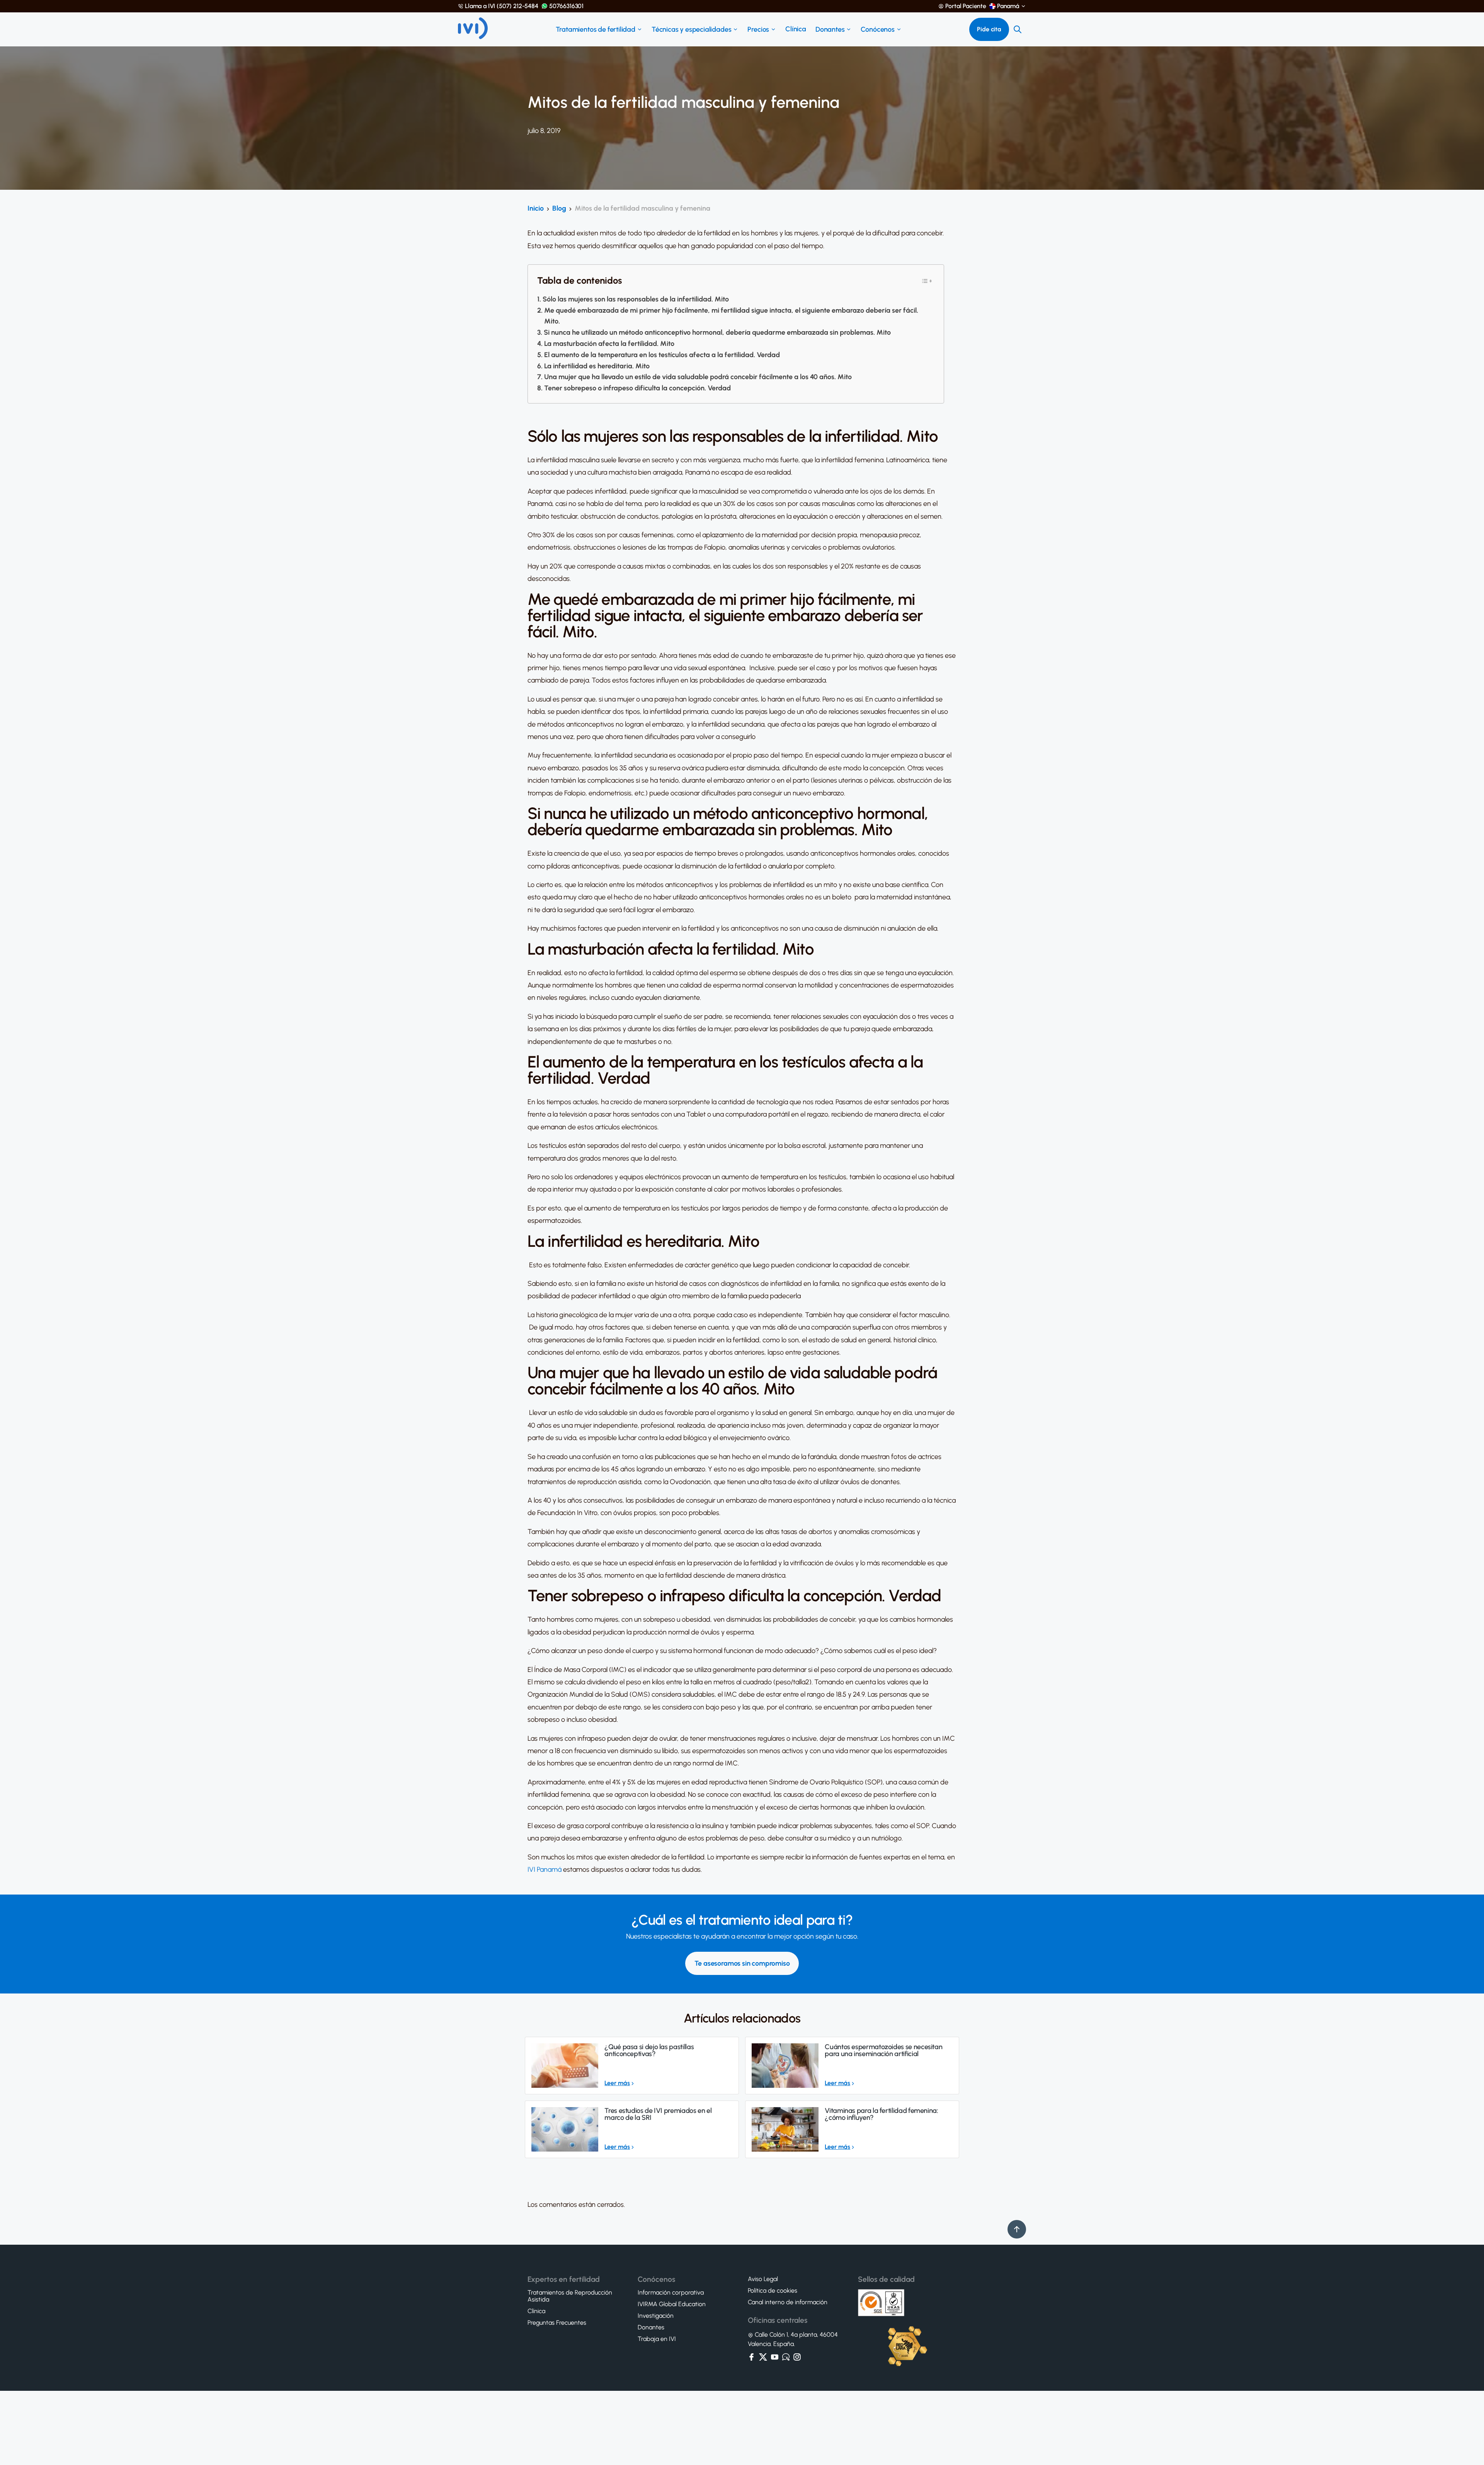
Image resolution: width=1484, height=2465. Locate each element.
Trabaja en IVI (657, 2339)
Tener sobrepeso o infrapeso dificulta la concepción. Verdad (637, 388)
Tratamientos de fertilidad (596, 29)
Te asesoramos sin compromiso (742, 1963)
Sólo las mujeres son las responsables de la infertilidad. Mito (636, 299)
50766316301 (566, 6)
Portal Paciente (966, 6)
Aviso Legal (763, 2279)
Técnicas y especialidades (692, 29)
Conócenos (877, 29)
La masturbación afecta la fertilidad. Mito (609, 344)
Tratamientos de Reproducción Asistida (570, 2296)
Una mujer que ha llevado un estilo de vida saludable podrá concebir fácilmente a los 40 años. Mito (698, 377)
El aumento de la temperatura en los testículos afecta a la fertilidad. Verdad (662, 355)
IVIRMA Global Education (672, 2304)
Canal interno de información (788, 2302)
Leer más (617, 2083)
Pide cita (989, 29)
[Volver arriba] (1017, 2229)
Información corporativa (671, 2293)
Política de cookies (773, 2291)
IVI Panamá (545, 1869)
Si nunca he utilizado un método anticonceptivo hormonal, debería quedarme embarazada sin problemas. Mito (717, 332)
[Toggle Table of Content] (927, 281)
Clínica (796, 29)
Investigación (656, 2316)
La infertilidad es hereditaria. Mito (597, 366)
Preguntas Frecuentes (557, 2323)
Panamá (1008, 6)
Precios (758, 29)
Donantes (830, 29)
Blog (559, 208)
